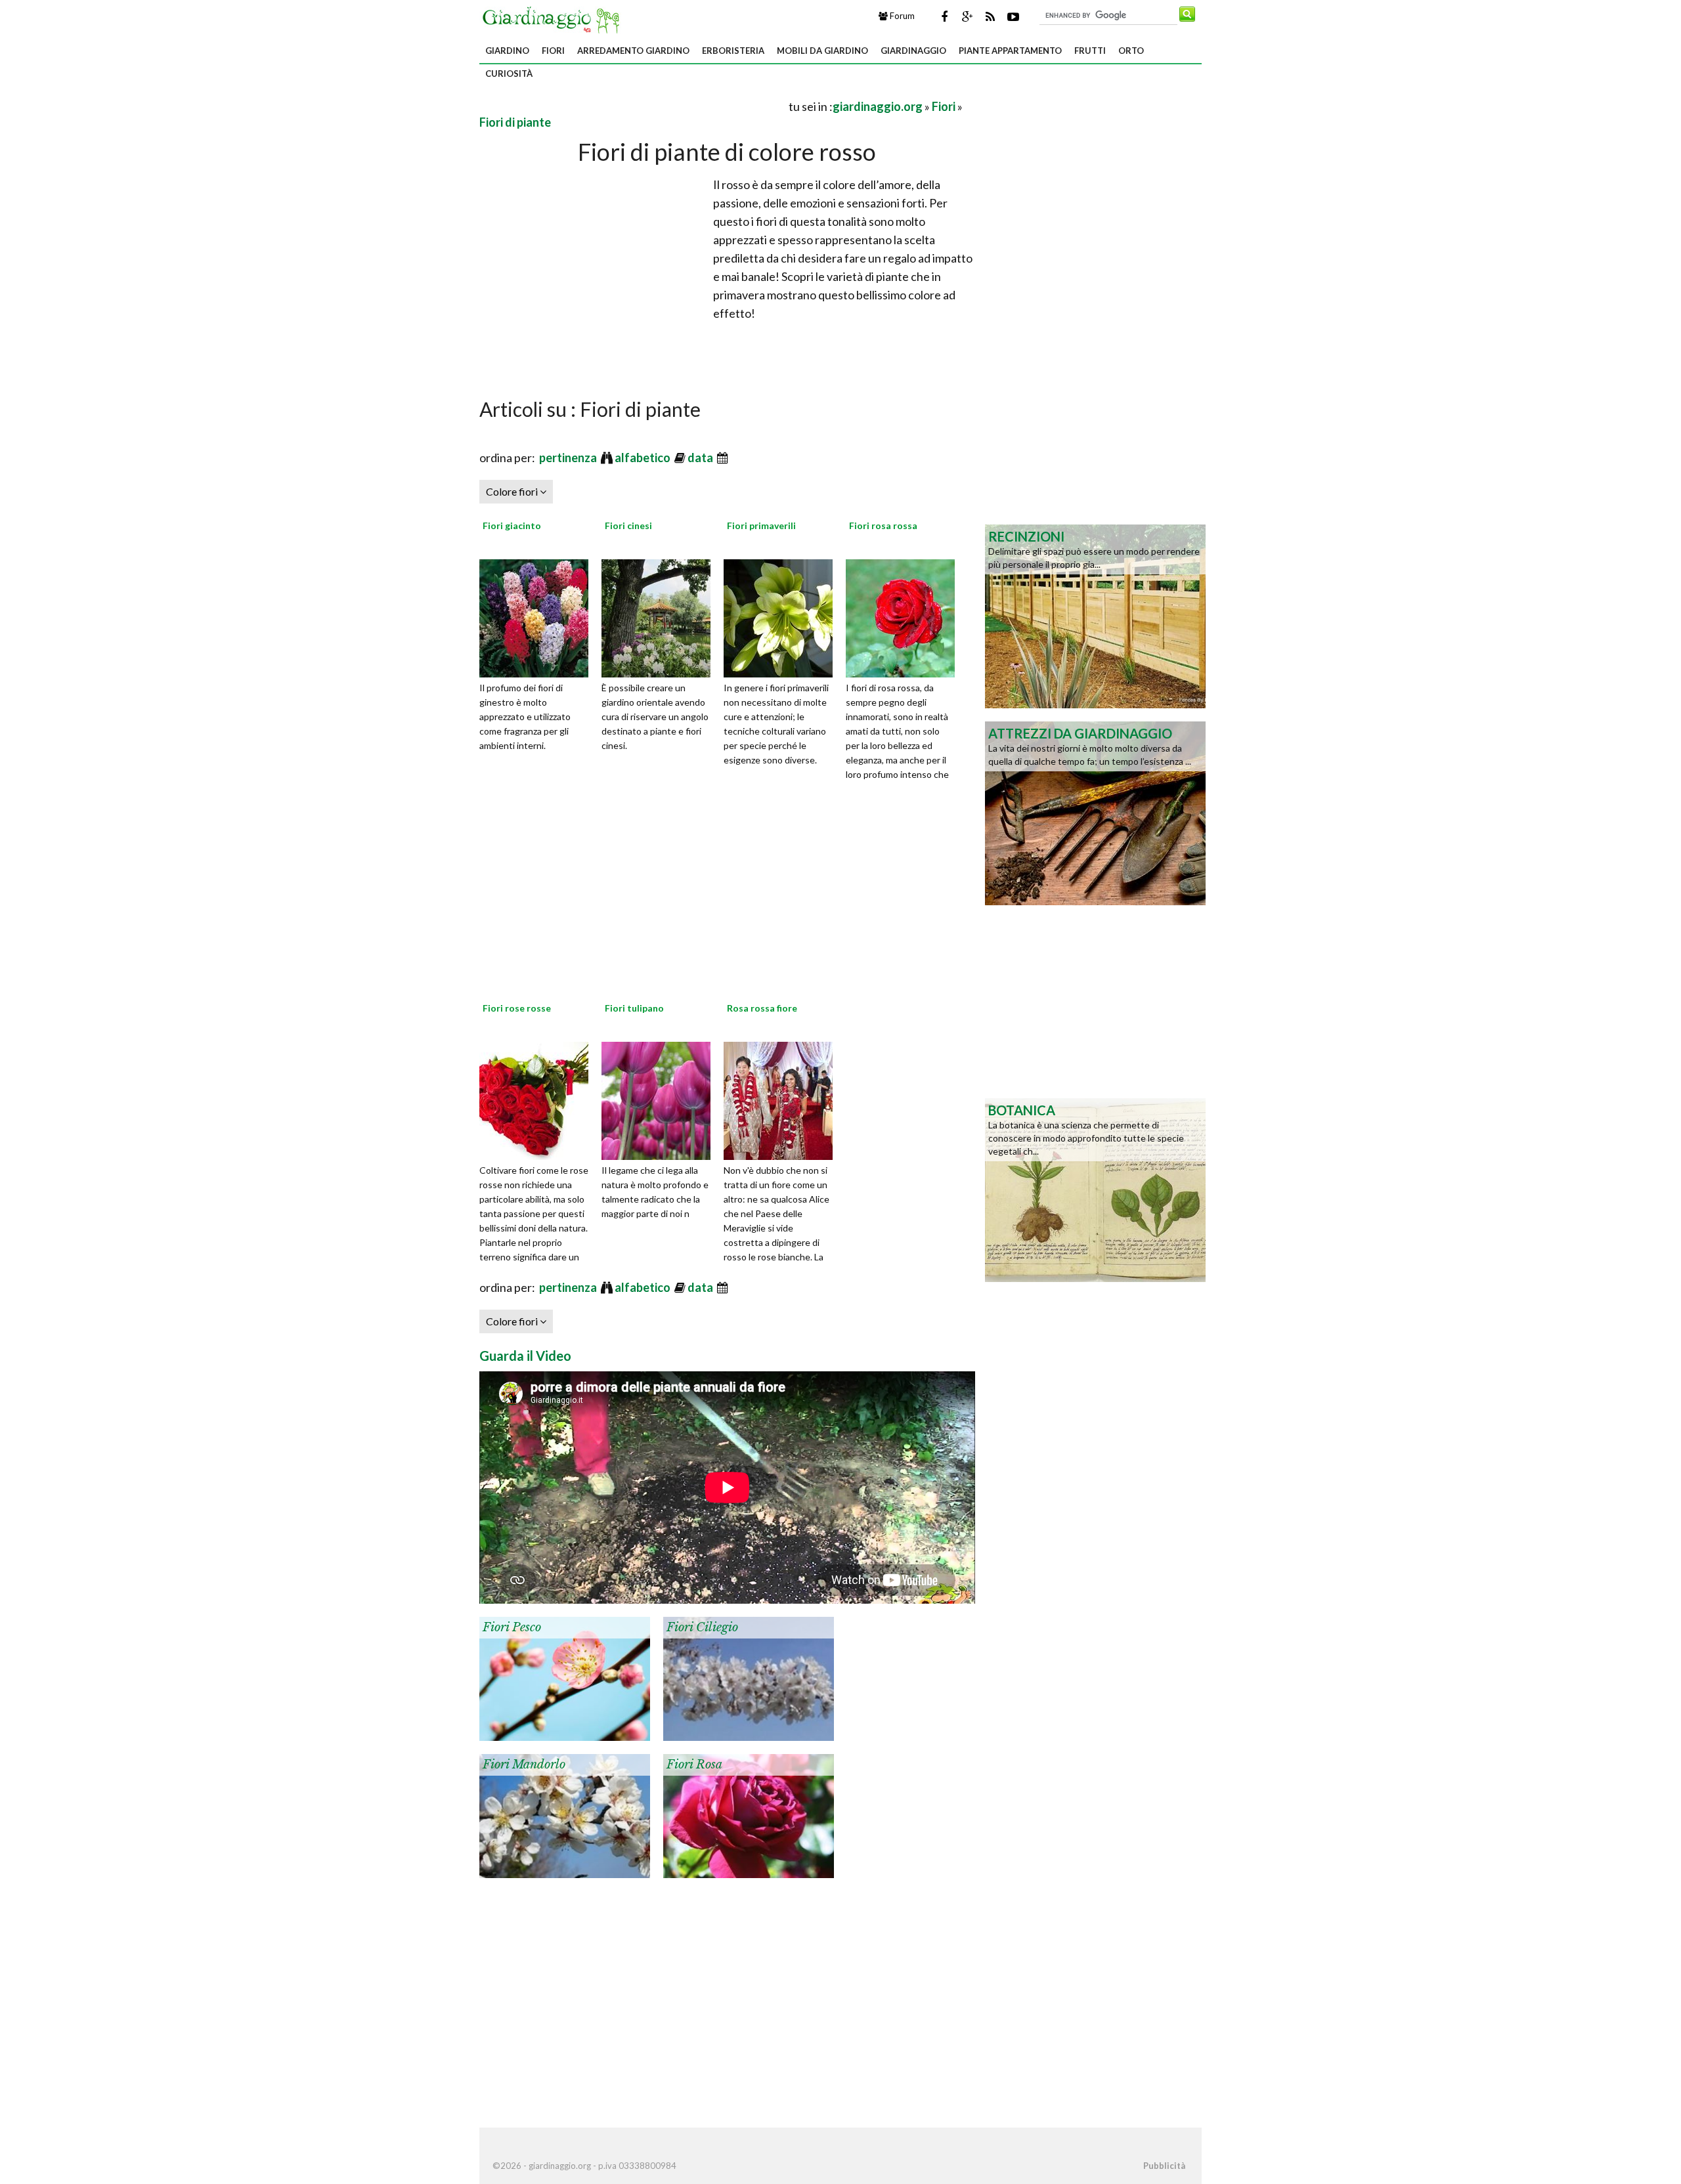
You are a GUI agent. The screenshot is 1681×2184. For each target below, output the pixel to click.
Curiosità (509, 74)
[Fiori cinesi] (661, 616)
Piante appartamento (1010, 51)
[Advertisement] (633, 106)
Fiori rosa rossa (883, 525)
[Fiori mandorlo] (565, 1814)
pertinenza (569, 458)
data (701, 458)
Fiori (553, 51)
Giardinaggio (913, 51)
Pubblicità (1164, 2166)
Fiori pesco (512, 1627)
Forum (901, 16)
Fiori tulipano (634, 1008)
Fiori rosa (694, 1765)
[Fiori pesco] (565, 1677)
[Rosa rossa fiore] (783, 1099)
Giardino (507, 51)
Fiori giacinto (512, 525)
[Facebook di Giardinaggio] (944, 16)
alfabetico (644, 458)
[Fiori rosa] (749, 1814)
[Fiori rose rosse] (538, 1099)
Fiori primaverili (761, 525)
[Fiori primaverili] (783, 616)
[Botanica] (1095, 1189)
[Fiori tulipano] (661, 1099)
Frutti (1090, 51)
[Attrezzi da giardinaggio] (1095, 812)
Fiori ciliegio (702, 1627)
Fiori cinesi (628, 525)
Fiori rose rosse (517, 1008)
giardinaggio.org (878, 106)
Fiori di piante (515, 122)
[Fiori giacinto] (538, 616)
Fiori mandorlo (524, 1765)
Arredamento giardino (633, 51)
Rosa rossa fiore (762, 1008)
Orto (1131, 51)
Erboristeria (733, 51)
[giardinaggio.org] (554, 18)
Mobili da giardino (822, 51)
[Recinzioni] (1095, 615)
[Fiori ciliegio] (749, 1677)
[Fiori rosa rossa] (905, 616)
